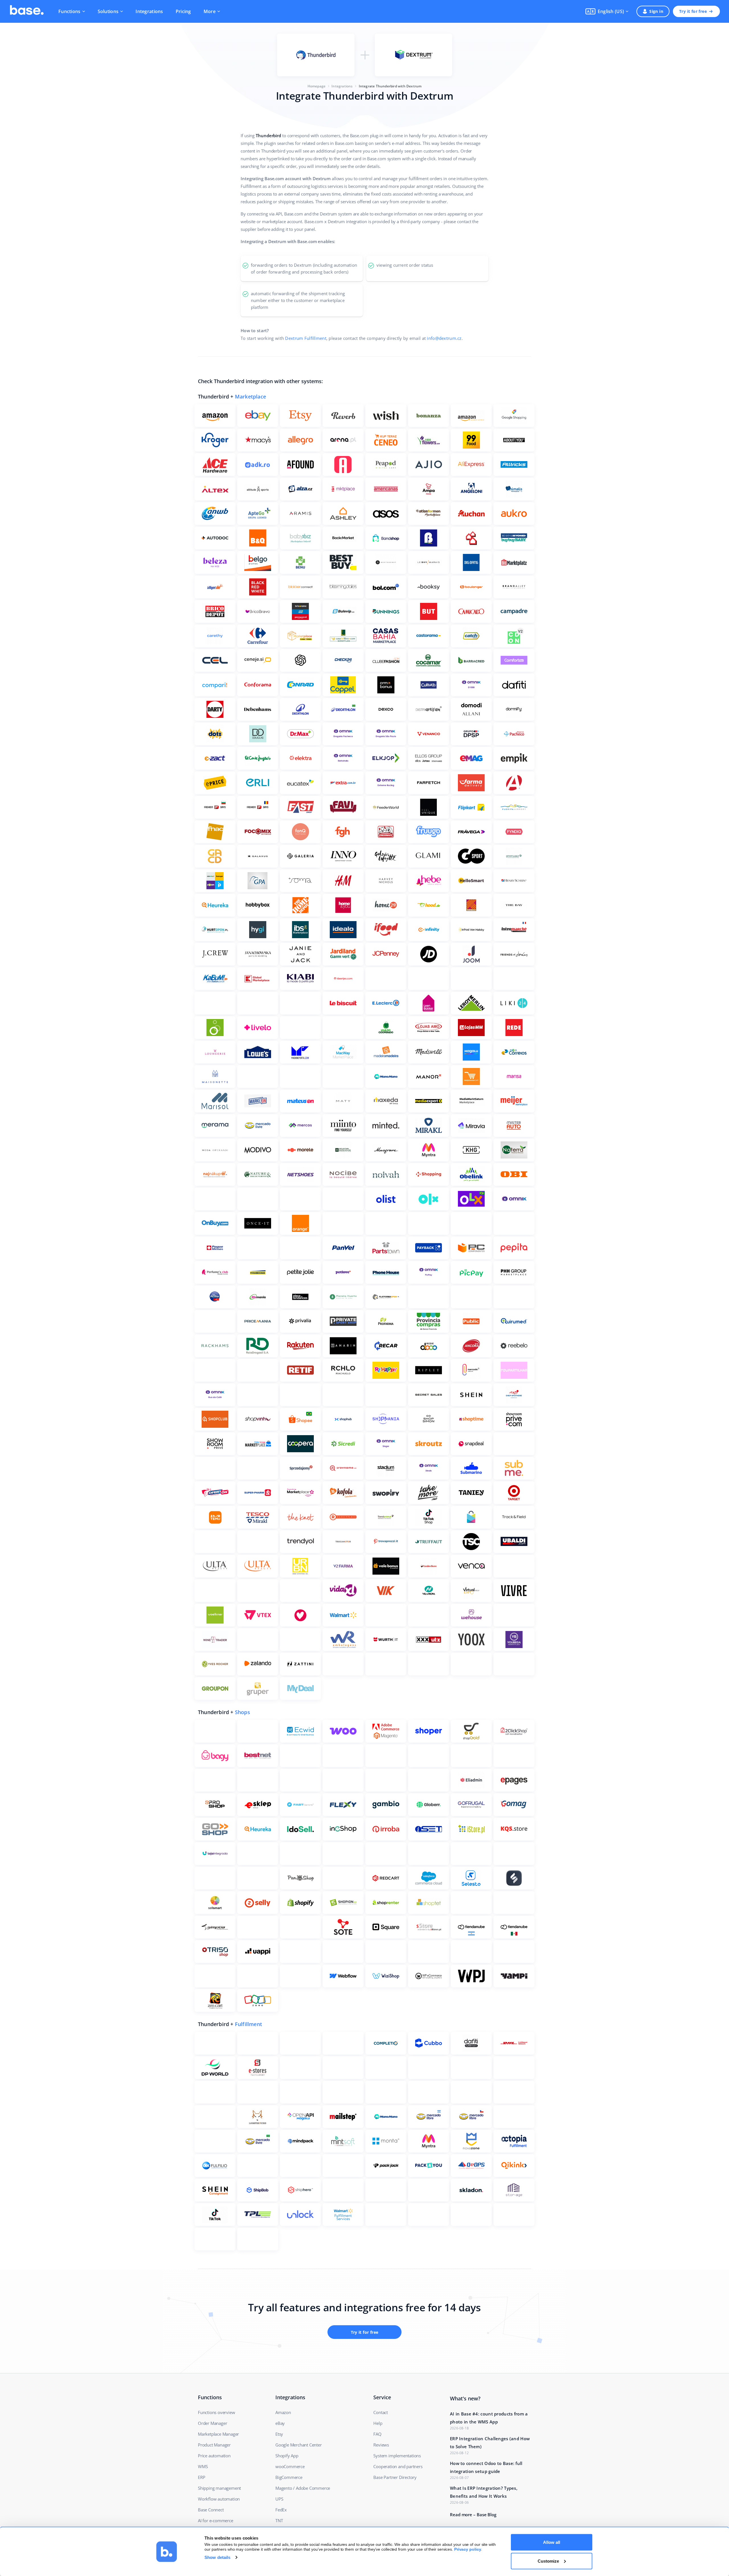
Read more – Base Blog (473, 2515)
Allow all (552, 2542)
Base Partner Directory (395, 2477)
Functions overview (216, 2412)
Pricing (183, 11)
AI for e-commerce (216, 2520)
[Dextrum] (413, 55)
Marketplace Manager (218, 2434)
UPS (279, 2499)
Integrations (149, 11)
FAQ (377, 2434)
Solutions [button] (108, 11)
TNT (279, 2520)
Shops (242, 1712)
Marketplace (250, 397)
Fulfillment (248, 2024)
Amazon (283, 2412)
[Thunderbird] (316, 55)
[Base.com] (27, 11)
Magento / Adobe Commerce (303, 2488)
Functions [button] (69, 11)
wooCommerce (290, 2466)
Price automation (214, 2456)
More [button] (210, 11)
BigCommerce (289, 2477)
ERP (201, 2477)
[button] (607, 11)
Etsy (279, 2434)
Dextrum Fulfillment (306, 338)
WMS (203, 2466)
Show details (217, 2557)
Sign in (656, 11)
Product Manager (214, 2445)
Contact (381, 2412)
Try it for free (693, 11)
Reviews (381, 2445)
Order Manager (212, 2423)
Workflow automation (219, 2499)
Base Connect (211, 2510)
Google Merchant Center (299, 2445)
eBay (280, 2423)
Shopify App (287, 2456)
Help (378, 2423)
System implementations (397, 2456)
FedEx (281, 2510)
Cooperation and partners (398, 2466)
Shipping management (219, 2488)
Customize (548, 2561)
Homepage (317, 86)
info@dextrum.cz (444, 338)
